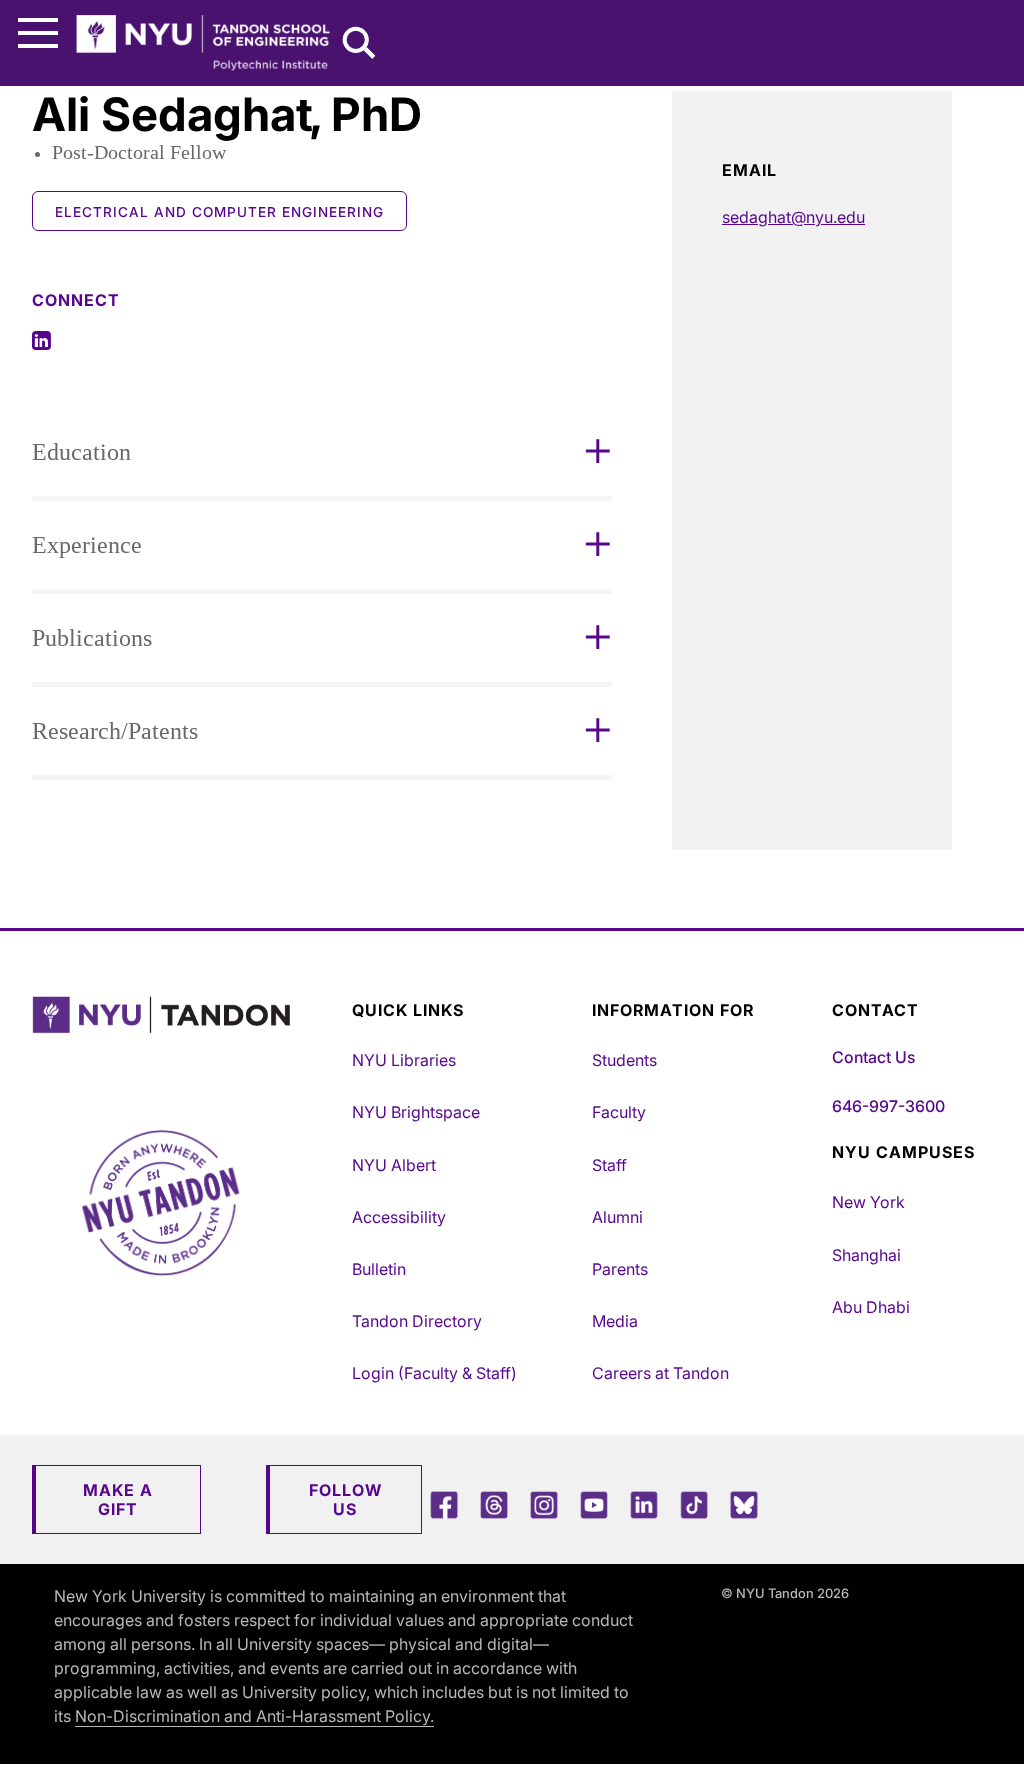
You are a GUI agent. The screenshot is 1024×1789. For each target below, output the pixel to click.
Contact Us (873, 1057)
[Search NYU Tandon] (360, 45)
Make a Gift (118, 1499)
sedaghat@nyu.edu (793, 217)
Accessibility (399, 1217)
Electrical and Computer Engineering (219, 212)
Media (615, 1321)
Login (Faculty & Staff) (434, 1373)
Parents (620, 1269)
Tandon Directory (417, 1321)
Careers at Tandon (660, 1373)
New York (868, 1202)
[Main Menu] (38, 33)
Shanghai (866, 1255)
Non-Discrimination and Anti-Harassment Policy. (254, 1716)
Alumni (617, 1217)
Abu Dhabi (871, 1307)
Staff (609, 1165)
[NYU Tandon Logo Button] (187, 1040)
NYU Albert (394, 1165)
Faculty (619, 1112)
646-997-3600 (888, 1106)
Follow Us (345, 1499)
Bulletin (379, 1269)
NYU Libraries (404, 1060)
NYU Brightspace (416, 1112)
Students (624, 1060)
